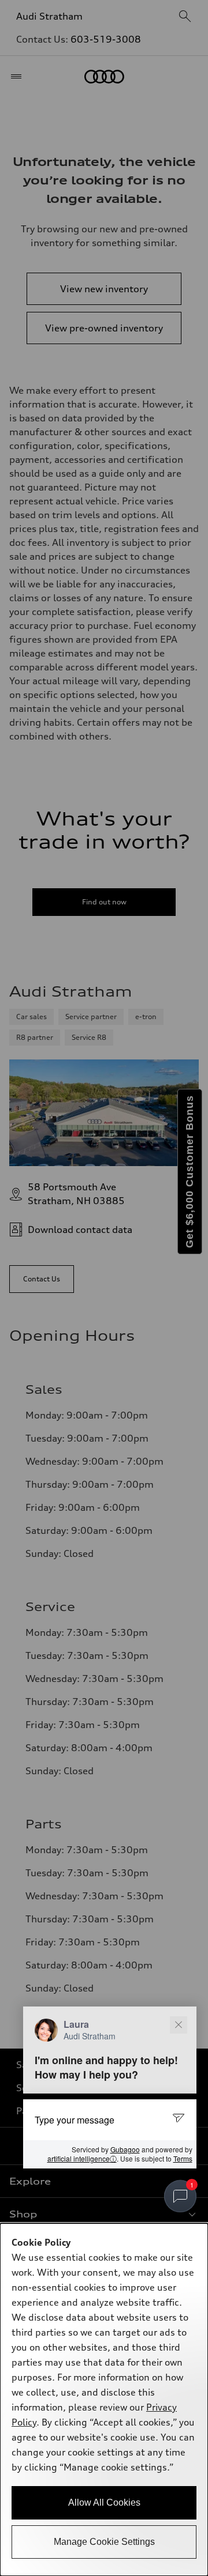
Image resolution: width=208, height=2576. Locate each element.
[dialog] (104, 2400)
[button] (110, 2087)
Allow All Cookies (104, 2503)
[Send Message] (180, 2119)
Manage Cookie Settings (104, 2542)
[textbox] (110, 2119)
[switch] (180, 2196)
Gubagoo (125, 2149)
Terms (183, 2158)
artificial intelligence (82, 2159)
